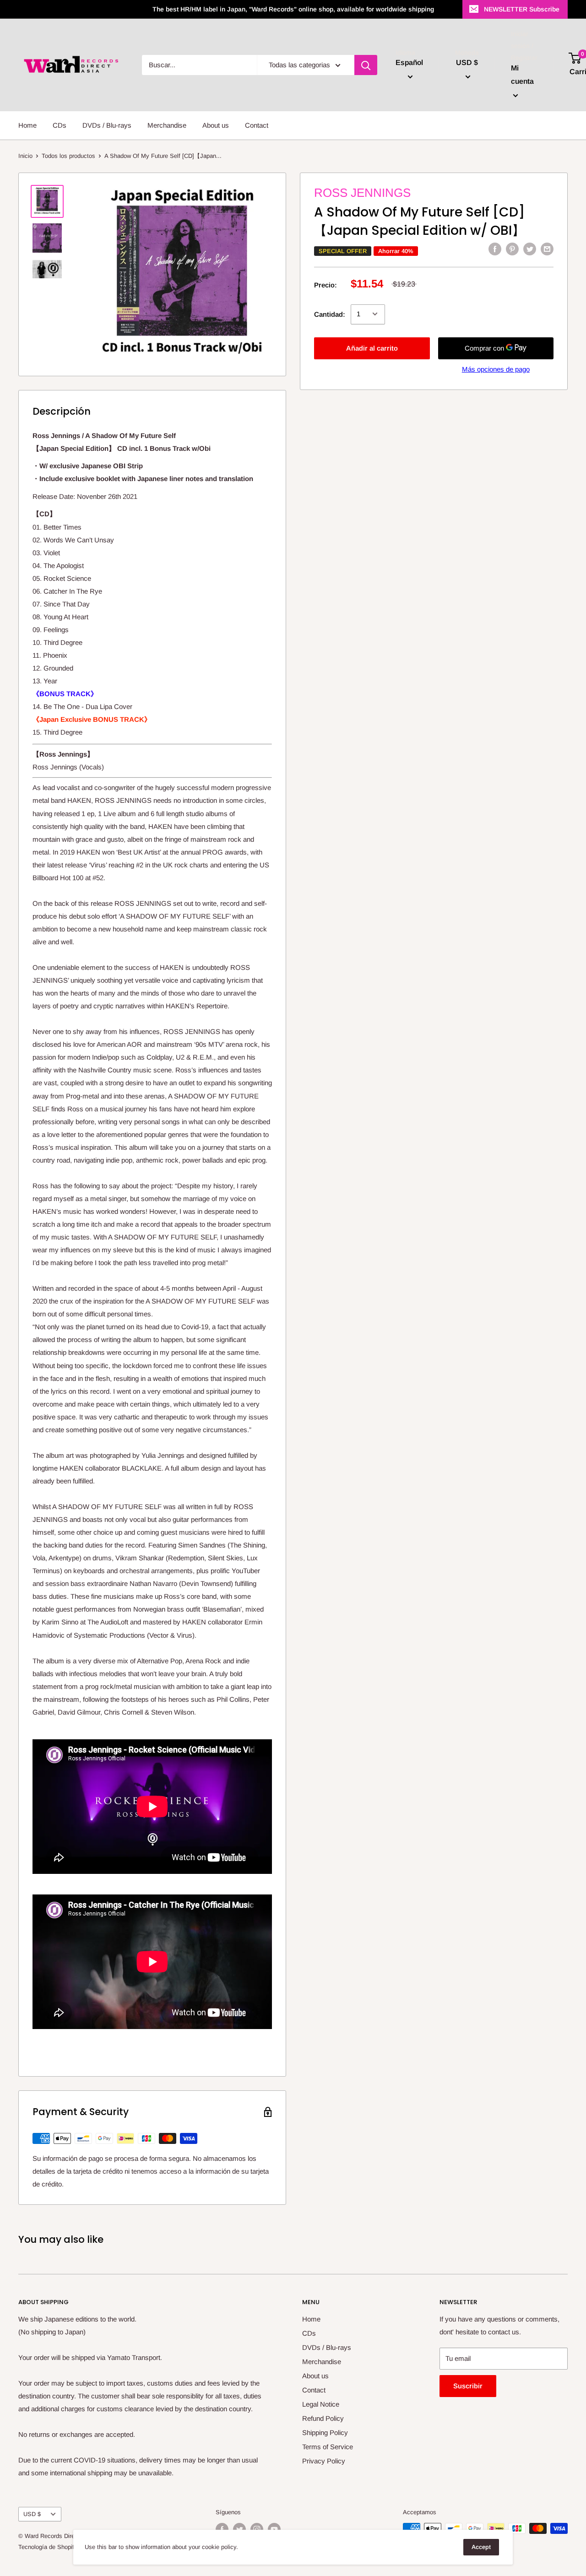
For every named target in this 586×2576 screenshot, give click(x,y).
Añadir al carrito (372, 348)
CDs (60, 125)
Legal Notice (321, 2404)
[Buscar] (366, 65)
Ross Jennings (362, 193)
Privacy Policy (324, 2461)
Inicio (25, 156)
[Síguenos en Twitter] (239, 2529)
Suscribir (468, 2386)
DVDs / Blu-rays (107, 125)
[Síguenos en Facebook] (222, 2529)
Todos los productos (68, 156)
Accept (481, 2547)
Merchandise (167, 125)
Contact (257, 125)
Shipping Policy (325, 2433)
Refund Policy (323, 2418)
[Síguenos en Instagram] (257, 2529)
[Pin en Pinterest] (512, 249)
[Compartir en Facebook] (495, 249)
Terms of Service (328, 2447)
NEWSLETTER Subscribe (522, 9)
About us (216, 125)
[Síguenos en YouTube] (274, 2529)
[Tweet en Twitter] (530, 249)
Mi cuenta (522, 75)
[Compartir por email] (547, 249)
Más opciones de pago (496, 369)
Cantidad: (330, 314)
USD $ (32, 2514)
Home (27, 125)
